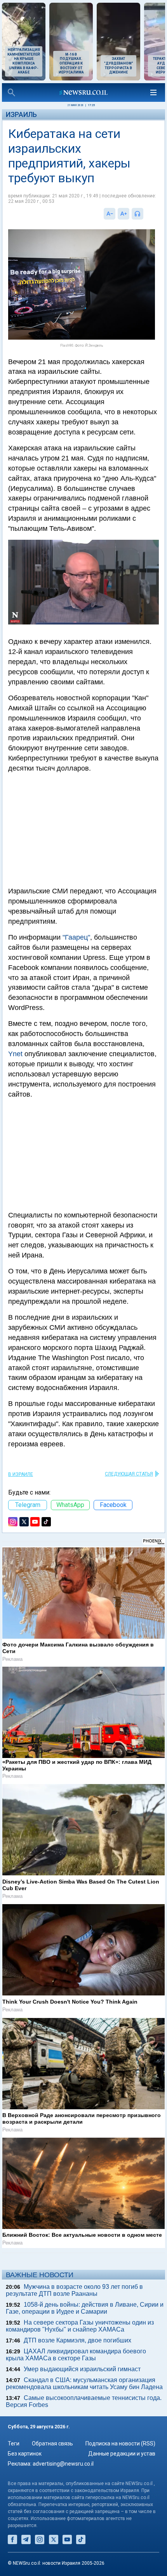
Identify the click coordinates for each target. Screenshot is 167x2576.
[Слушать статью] (145, 214)
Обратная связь (52, 2443)
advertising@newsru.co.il (63, 2464)
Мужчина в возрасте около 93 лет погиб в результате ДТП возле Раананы (74, 2290)
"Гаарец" (76, 937)
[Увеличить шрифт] (124, 214)
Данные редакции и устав (122, 2454)
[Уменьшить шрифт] (110, 214)
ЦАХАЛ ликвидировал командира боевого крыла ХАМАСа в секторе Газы (76, 2355)
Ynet (15, 1054)
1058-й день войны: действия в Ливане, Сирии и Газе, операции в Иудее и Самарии (85, 2308)
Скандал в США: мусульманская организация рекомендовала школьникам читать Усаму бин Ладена (84, 2383)
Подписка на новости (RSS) (120, 2443)
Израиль (21, 114)
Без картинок (25, 2454)
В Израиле (21, 1474)
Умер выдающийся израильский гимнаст (82, 2369)
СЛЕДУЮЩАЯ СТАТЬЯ (129, 1474)
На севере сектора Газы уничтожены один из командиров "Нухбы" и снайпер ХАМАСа (80, 2326)
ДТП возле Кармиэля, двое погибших (77, 2340)
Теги (14, 2443)
